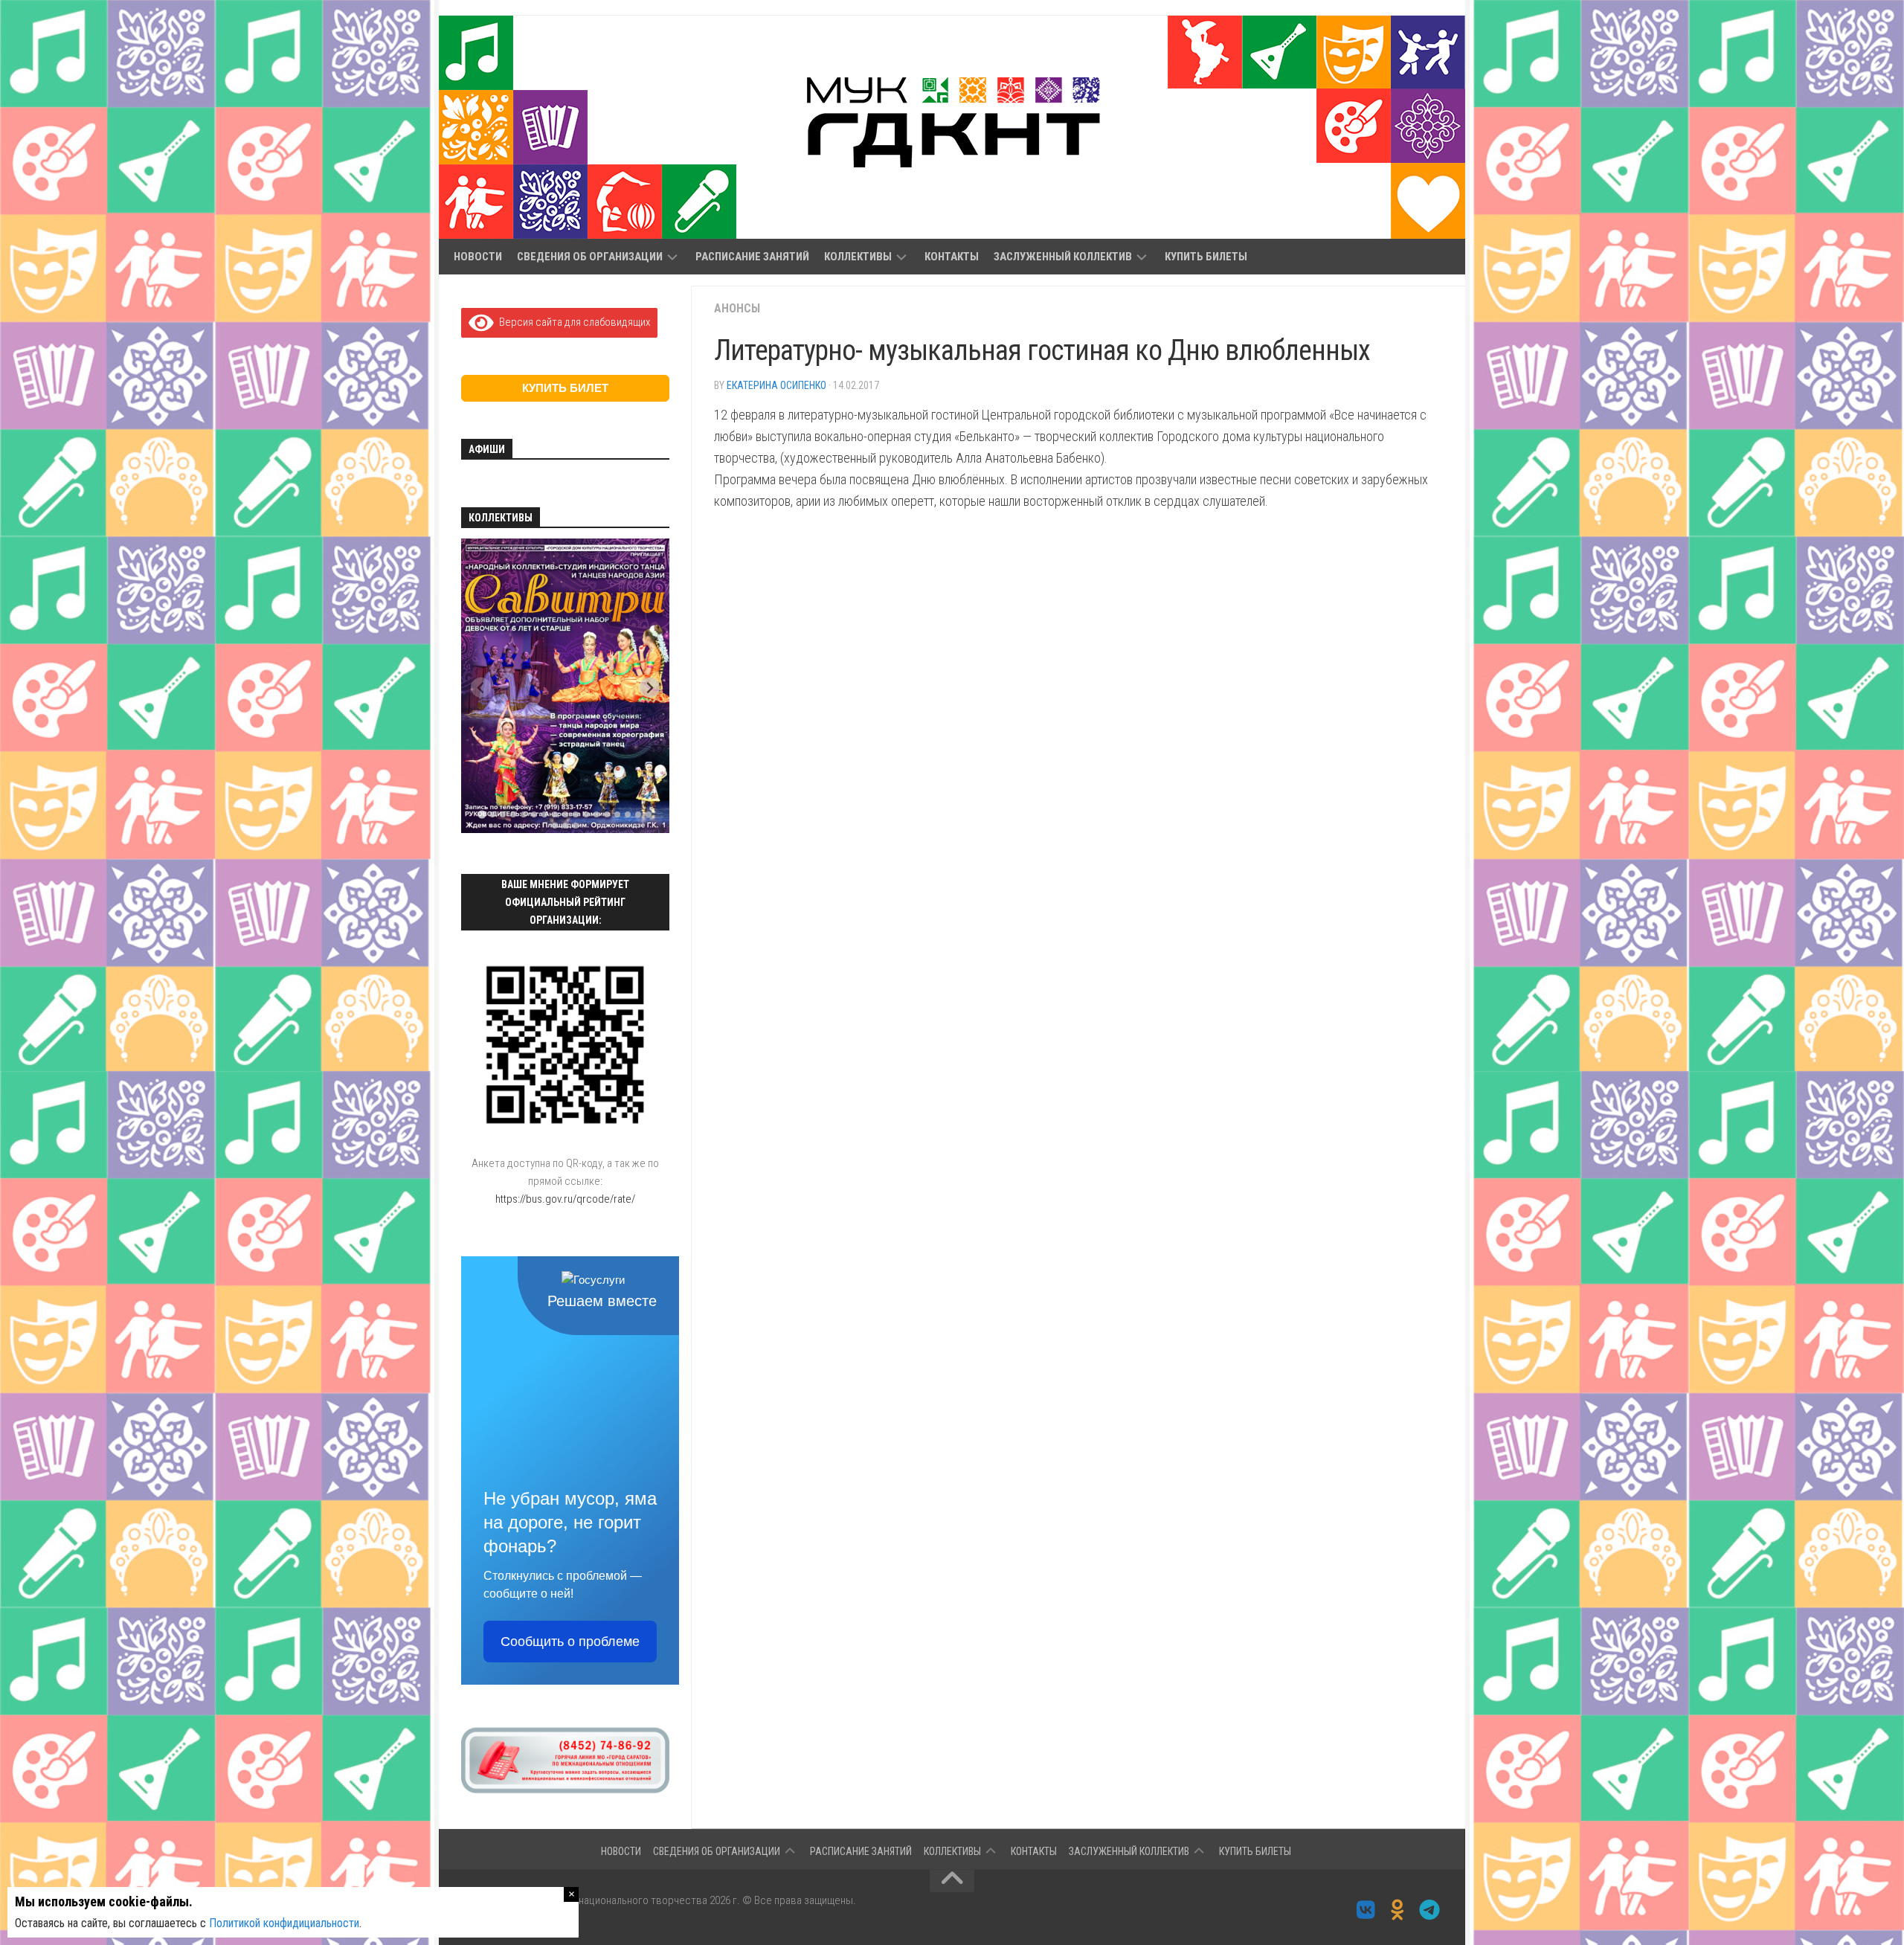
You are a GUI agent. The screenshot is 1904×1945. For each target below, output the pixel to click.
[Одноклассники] (1398, 1910)
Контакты (952, 257)
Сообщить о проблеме (570, 1642)
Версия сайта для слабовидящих (572, 322)
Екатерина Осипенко (776, 385)
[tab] (482, 815)
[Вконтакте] (1366, 1910)
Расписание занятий (752, 257)
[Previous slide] (481, 688)
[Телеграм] (1430, 1910)
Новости (478, 257)
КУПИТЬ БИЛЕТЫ (1206, 257)
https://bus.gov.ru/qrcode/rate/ (565, 1199)
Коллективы (858, 257)
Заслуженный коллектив (1063, 257)
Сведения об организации (590, 257)
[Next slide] (650, 688)
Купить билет (565, 388)
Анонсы (737, 308)
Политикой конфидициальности (284, 1923)
